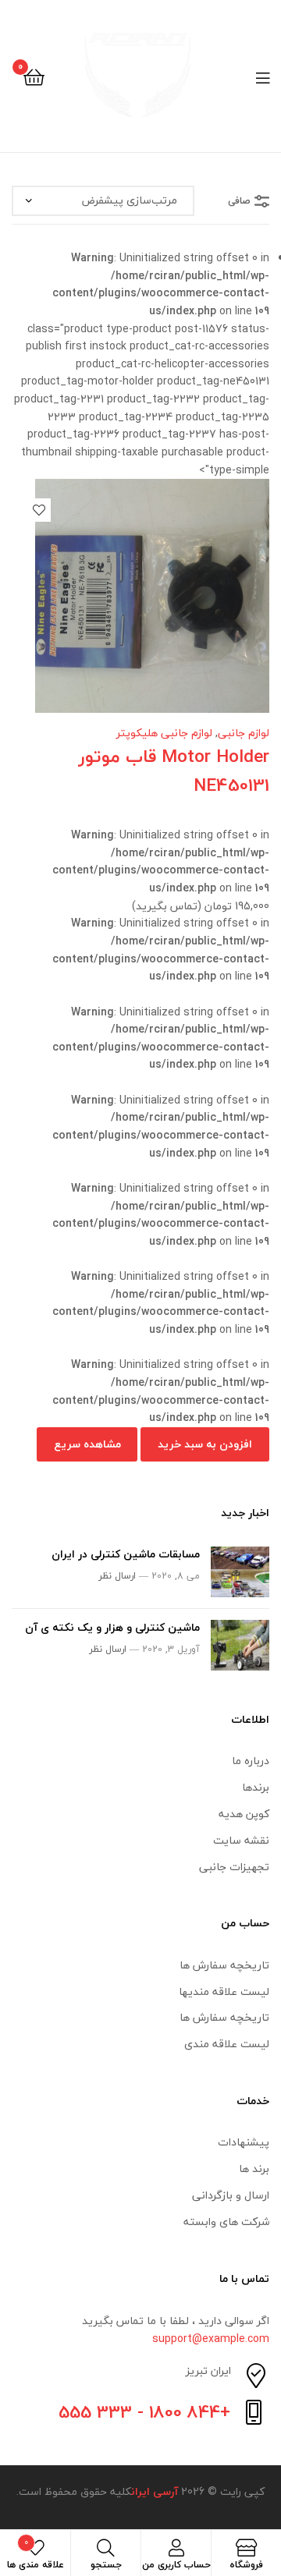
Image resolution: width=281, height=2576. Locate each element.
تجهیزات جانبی (234, 1867)
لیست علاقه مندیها (224, 1991)
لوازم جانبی (244, 733)
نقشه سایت (241, 1840)
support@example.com (211, 2339)
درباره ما (251, 1761)
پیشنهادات (244, 2142)
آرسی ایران (155, 2491)
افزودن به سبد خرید (205, 1444)
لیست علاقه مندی (227, 2044)
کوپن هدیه (244, 1814)
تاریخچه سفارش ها (224, 1965)
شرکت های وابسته (226, 2222)
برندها (256, 1787)
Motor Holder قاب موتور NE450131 (174, 771)
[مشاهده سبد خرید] (34, 76)
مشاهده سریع (87, 1444)
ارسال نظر (117, 1576)
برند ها (254, 2169)
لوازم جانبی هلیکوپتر (164, 733)
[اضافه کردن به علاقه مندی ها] (39, 510)
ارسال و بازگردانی (231, 2195)
